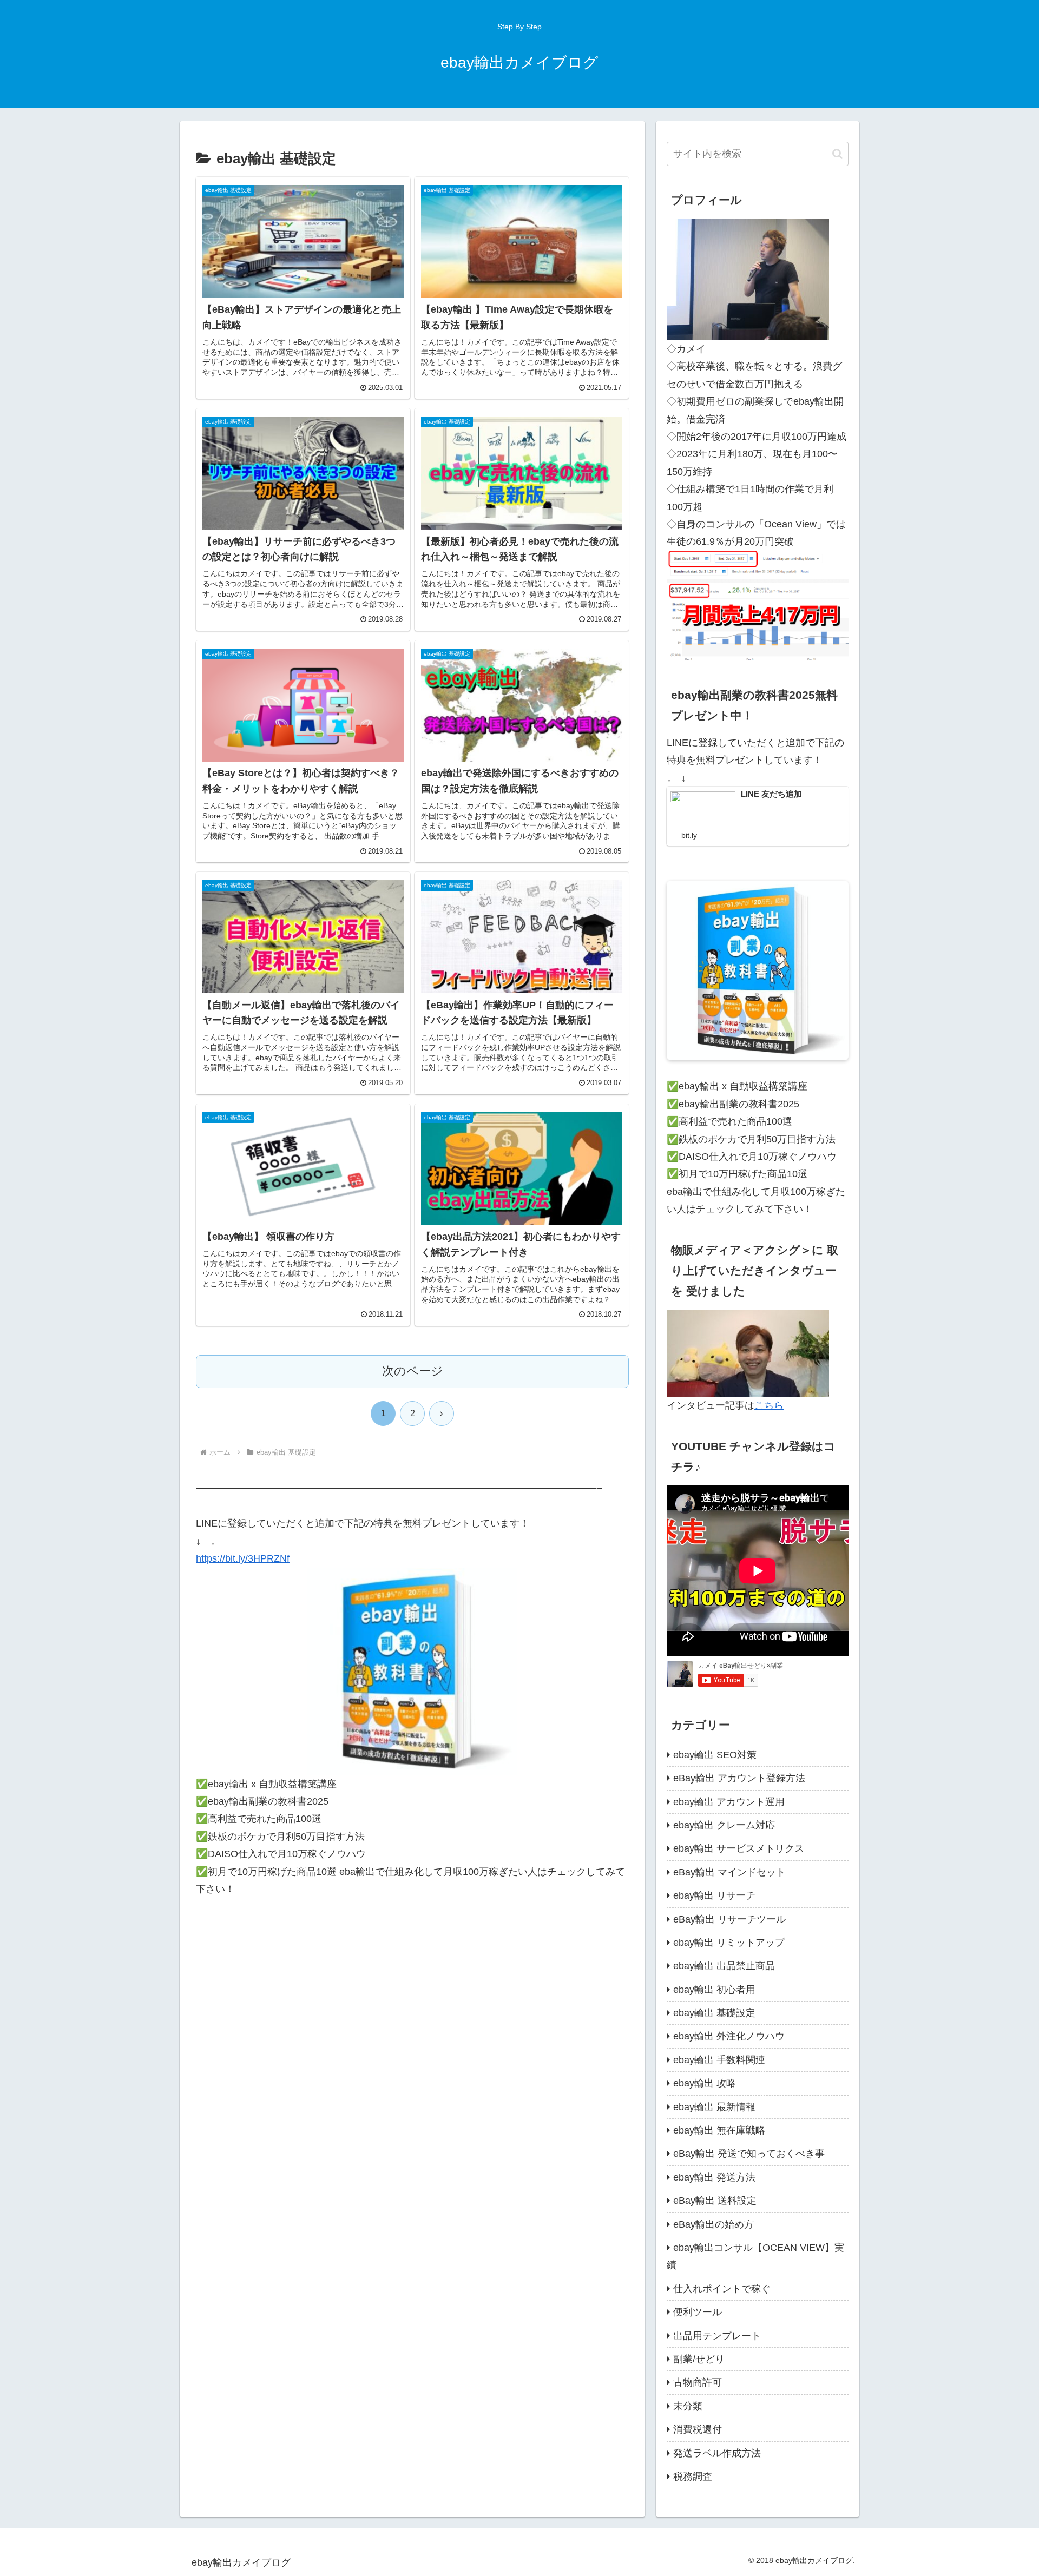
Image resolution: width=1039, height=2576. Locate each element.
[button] (837, 154)
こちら (769, 1405)
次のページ (413, 1371)
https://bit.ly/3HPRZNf (243, 1558)
